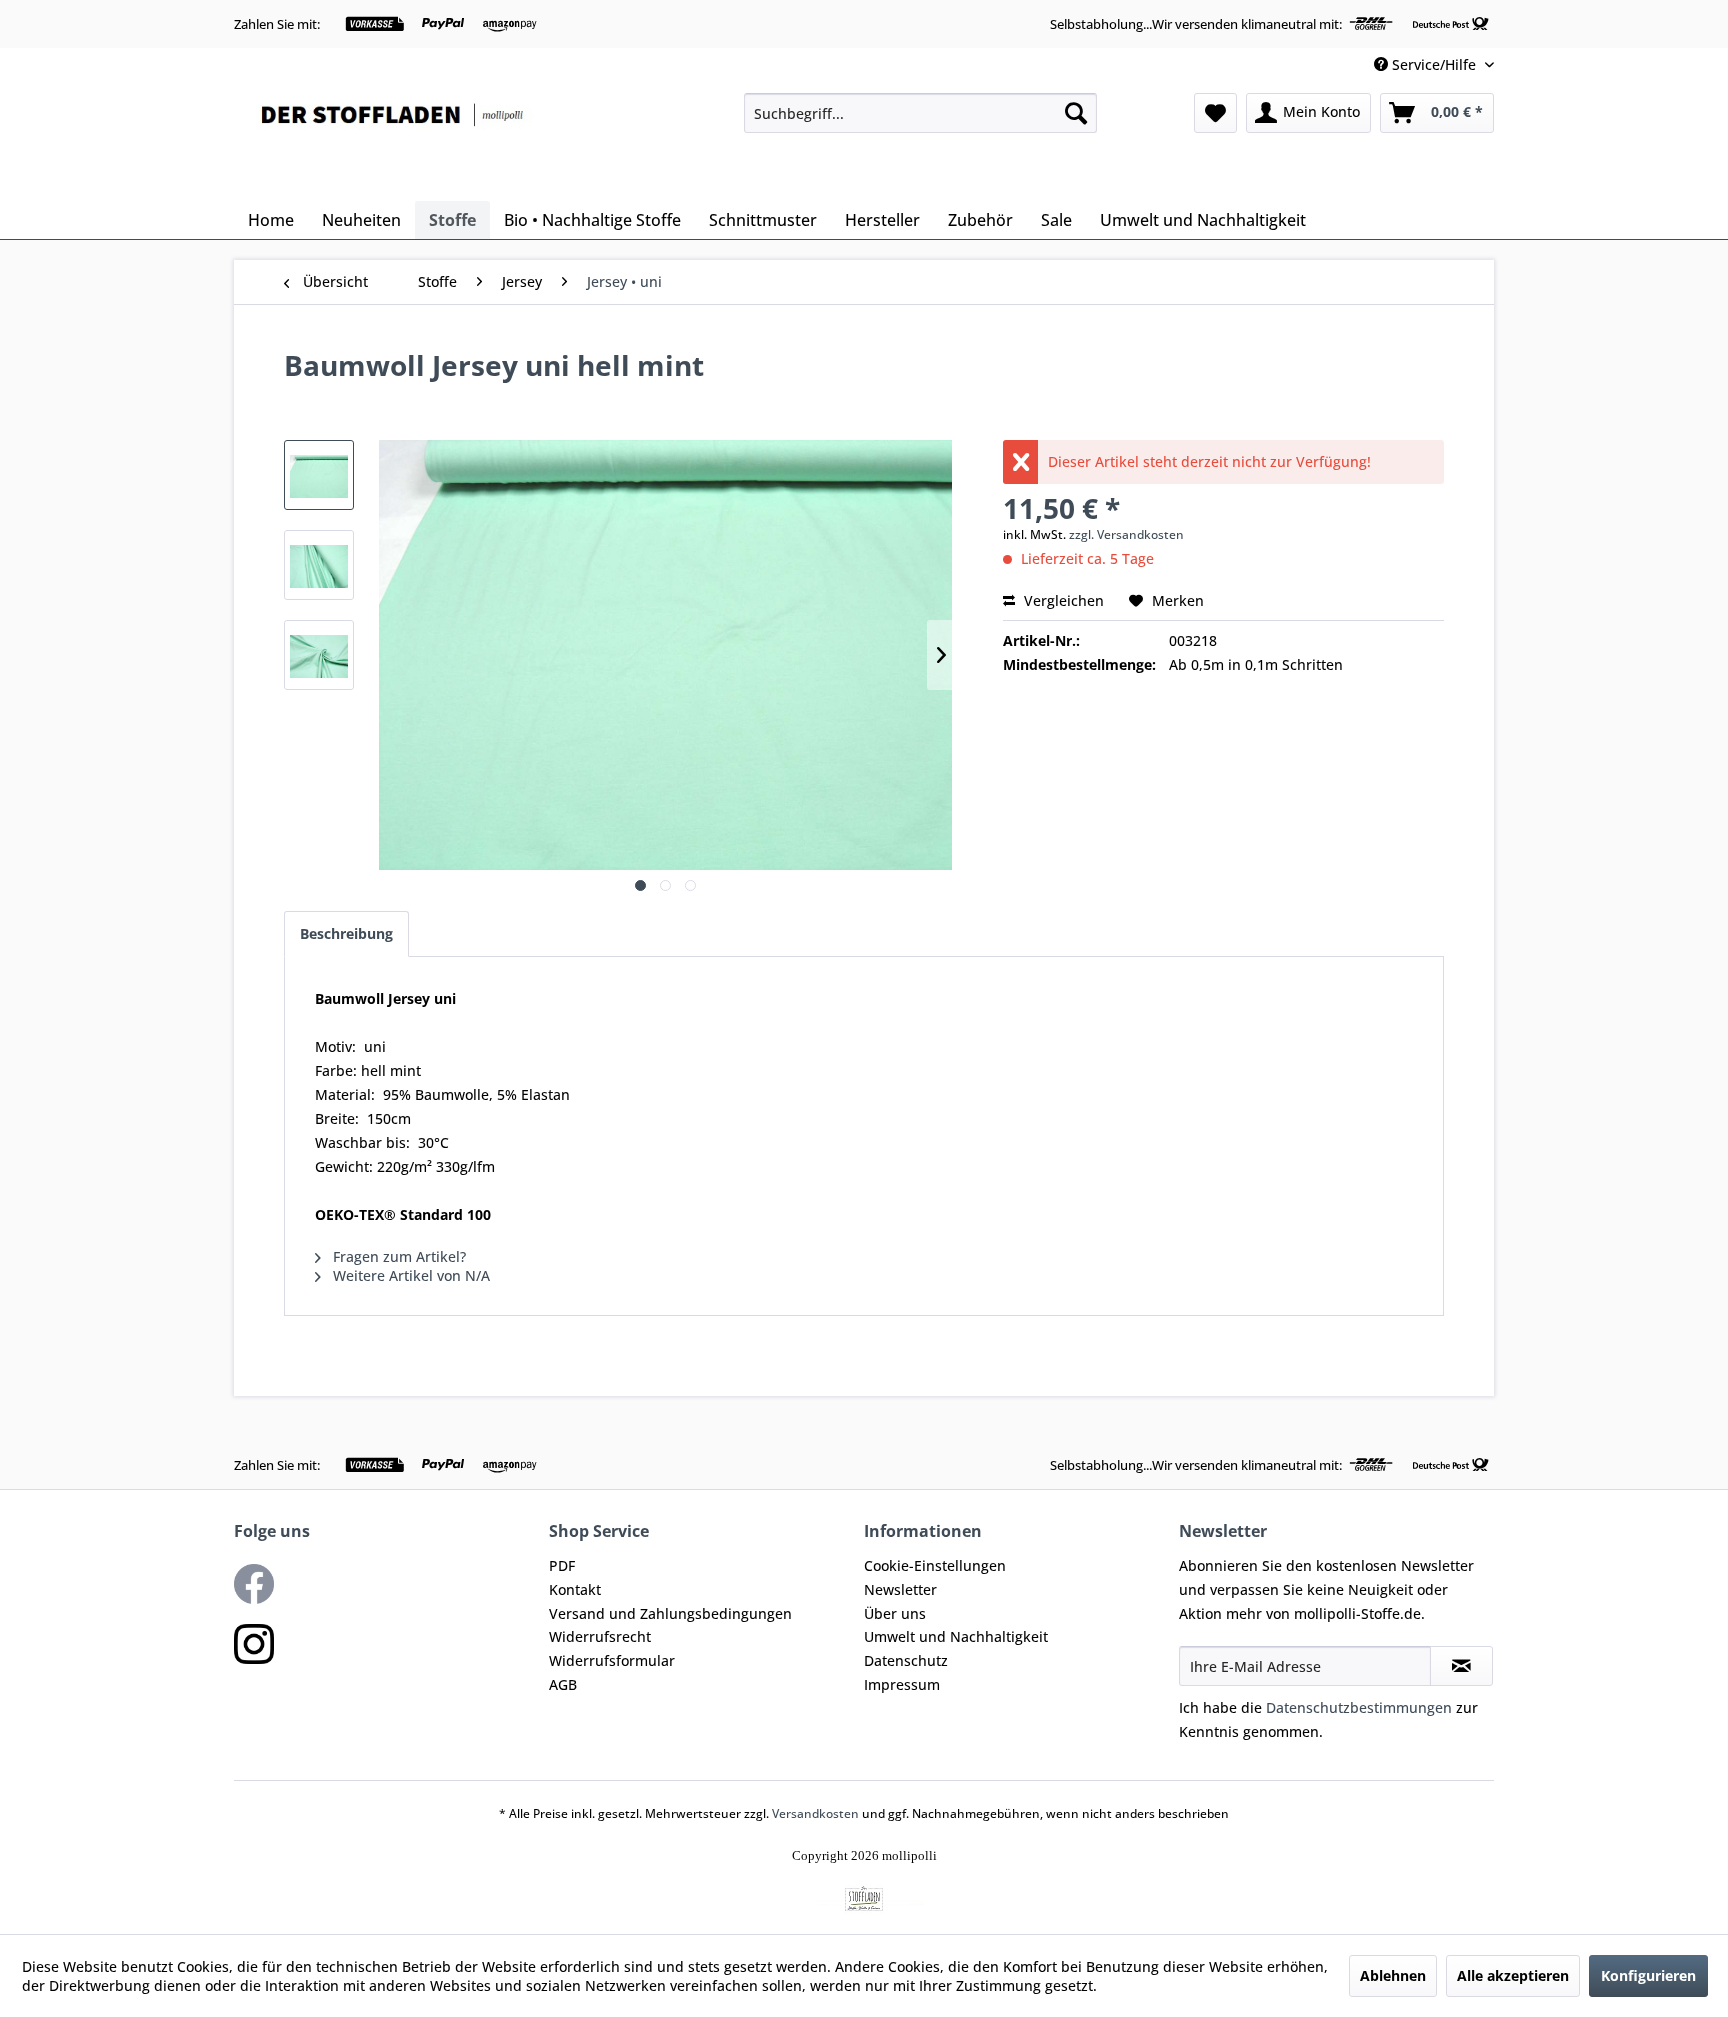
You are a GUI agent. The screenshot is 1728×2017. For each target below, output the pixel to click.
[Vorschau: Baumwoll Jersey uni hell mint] (319, 475)
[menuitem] (920, 113)
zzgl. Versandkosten (1126, 534)
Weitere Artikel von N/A (409, 1275)
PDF (562, 1565)
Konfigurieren (1648, 1975)
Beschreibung (346, 933)
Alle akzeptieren (1513, 1975)
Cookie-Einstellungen (935, 1565)
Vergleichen (1062, 600)
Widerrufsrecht (600, 1636)
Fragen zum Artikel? (397, 1256)
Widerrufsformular (612, 1660)
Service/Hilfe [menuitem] (1434, 64)
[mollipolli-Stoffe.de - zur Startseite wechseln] (394, 142)
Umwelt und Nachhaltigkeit (956, 1636)
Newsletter (900, 1589)
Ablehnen (1393, 1975)
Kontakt (575, 1589)
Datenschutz (906, 1660)
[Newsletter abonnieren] (1461, 1666)
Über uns (895, 1613)
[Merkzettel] (1215, 113)
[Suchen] (1076, 113)
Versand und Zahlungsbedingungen (670, 1613)
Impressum (902, 1684)
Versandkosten (815, 1813)
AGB (563, 1684)
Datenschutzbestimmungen (1359, 1707)
